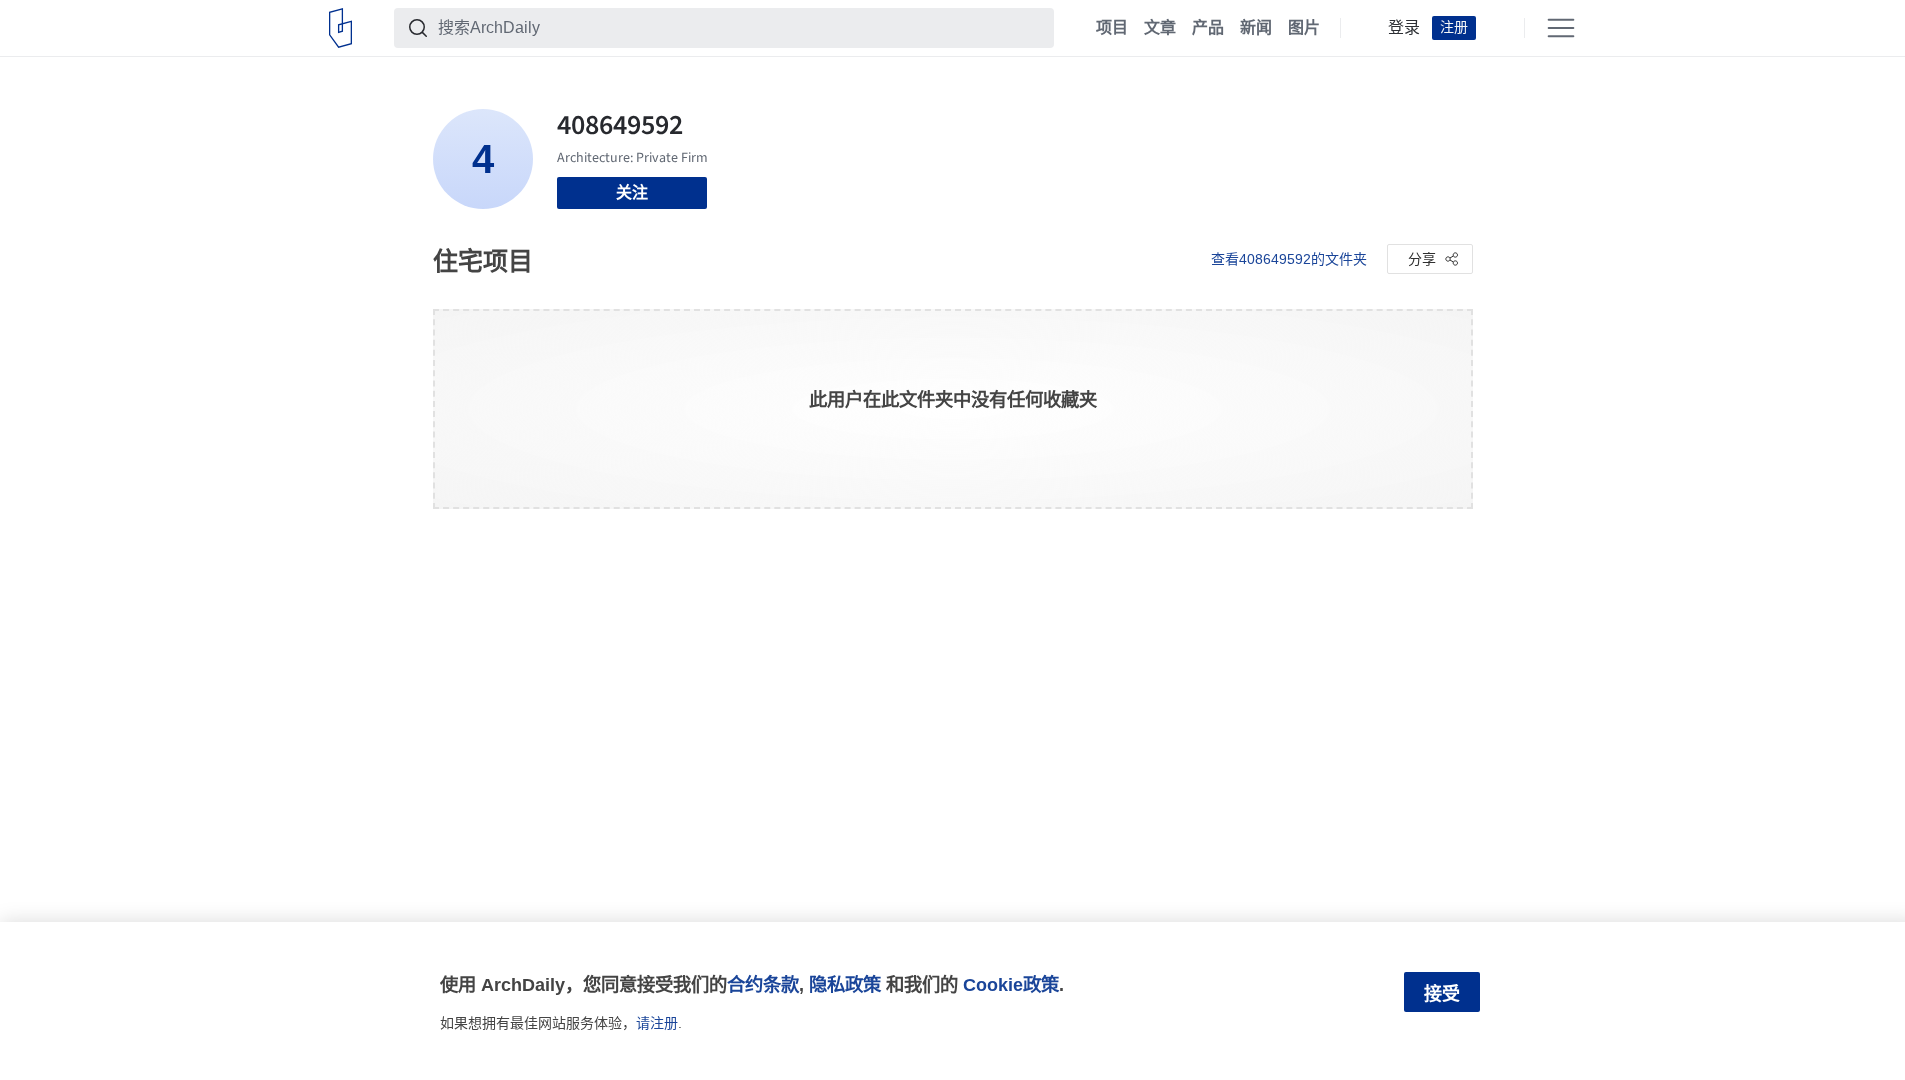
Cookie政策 (1011, 984)
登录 (1404, 28)
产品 (1208, 28)
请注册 (657, 1023)
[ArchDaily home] (340, 28)
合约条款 (763, 984)
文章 (1160, 28)
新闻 (1256, 28)
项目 (1112, 28)
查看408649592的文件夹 (1289, 259)
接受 (1442, 994)
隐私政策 (845, 984)
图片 (1304, 28)
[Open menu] (1561, 28)
